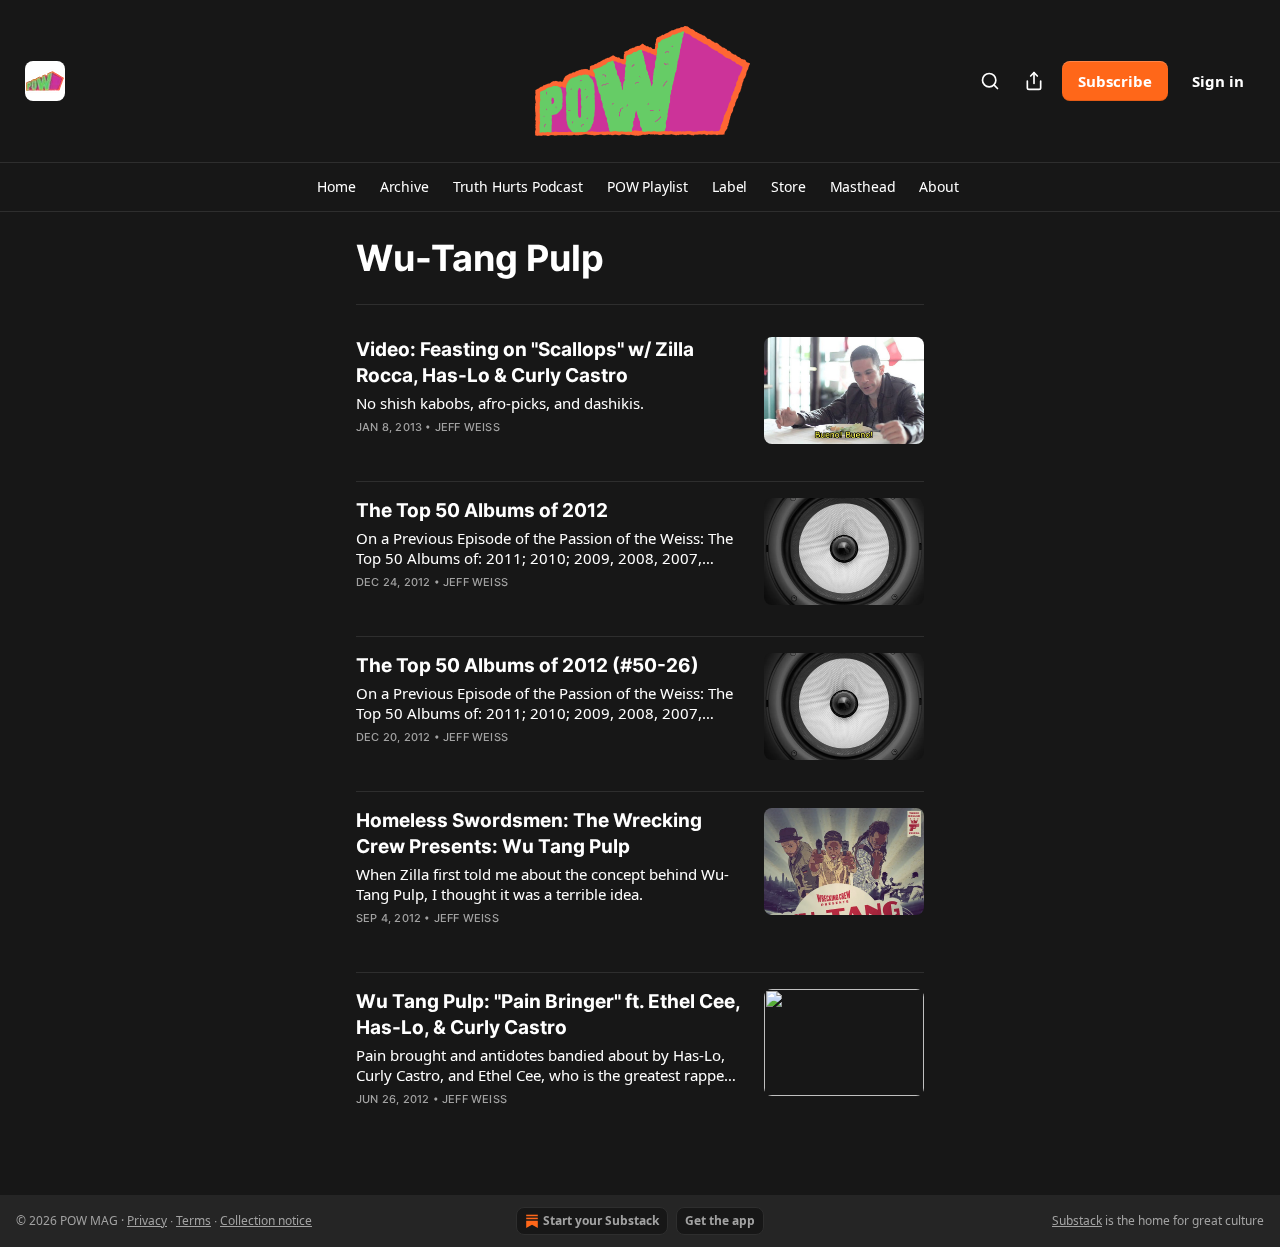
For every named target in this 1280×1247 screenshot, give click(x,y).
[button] (336, 187)
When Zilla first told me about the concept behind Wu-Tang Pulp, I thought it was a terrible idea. (542, 884)
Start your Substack (601, 1220)
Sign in (1218, 81)
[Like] (369, 453)
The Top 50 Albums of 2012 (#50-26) (527, 665)
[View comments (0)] (488, 453)
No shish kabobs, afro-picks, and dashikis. (500, 403)
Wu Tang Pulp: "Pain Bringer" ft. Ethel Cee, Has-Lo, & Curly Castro (548, 1014)
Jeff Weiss (467, 427)
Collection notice (266, 1220)
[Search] (990, 81)
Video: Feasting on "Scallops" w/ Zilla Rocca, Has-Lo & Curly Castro (525, 362)
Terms (193, 1220)
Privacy (147, 1220)
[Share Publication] (1034, 81)
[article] (640, 401)
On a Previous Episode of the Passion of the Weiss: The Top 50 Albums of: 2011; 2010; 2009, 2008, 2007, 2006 (544, 548)
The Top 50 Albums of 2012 (482, 510)
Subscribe (1115, 81)
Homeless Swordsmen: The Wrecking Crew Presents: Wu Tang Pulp (529, 833)
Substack (1077, 1220)
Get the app (720, 1220)
